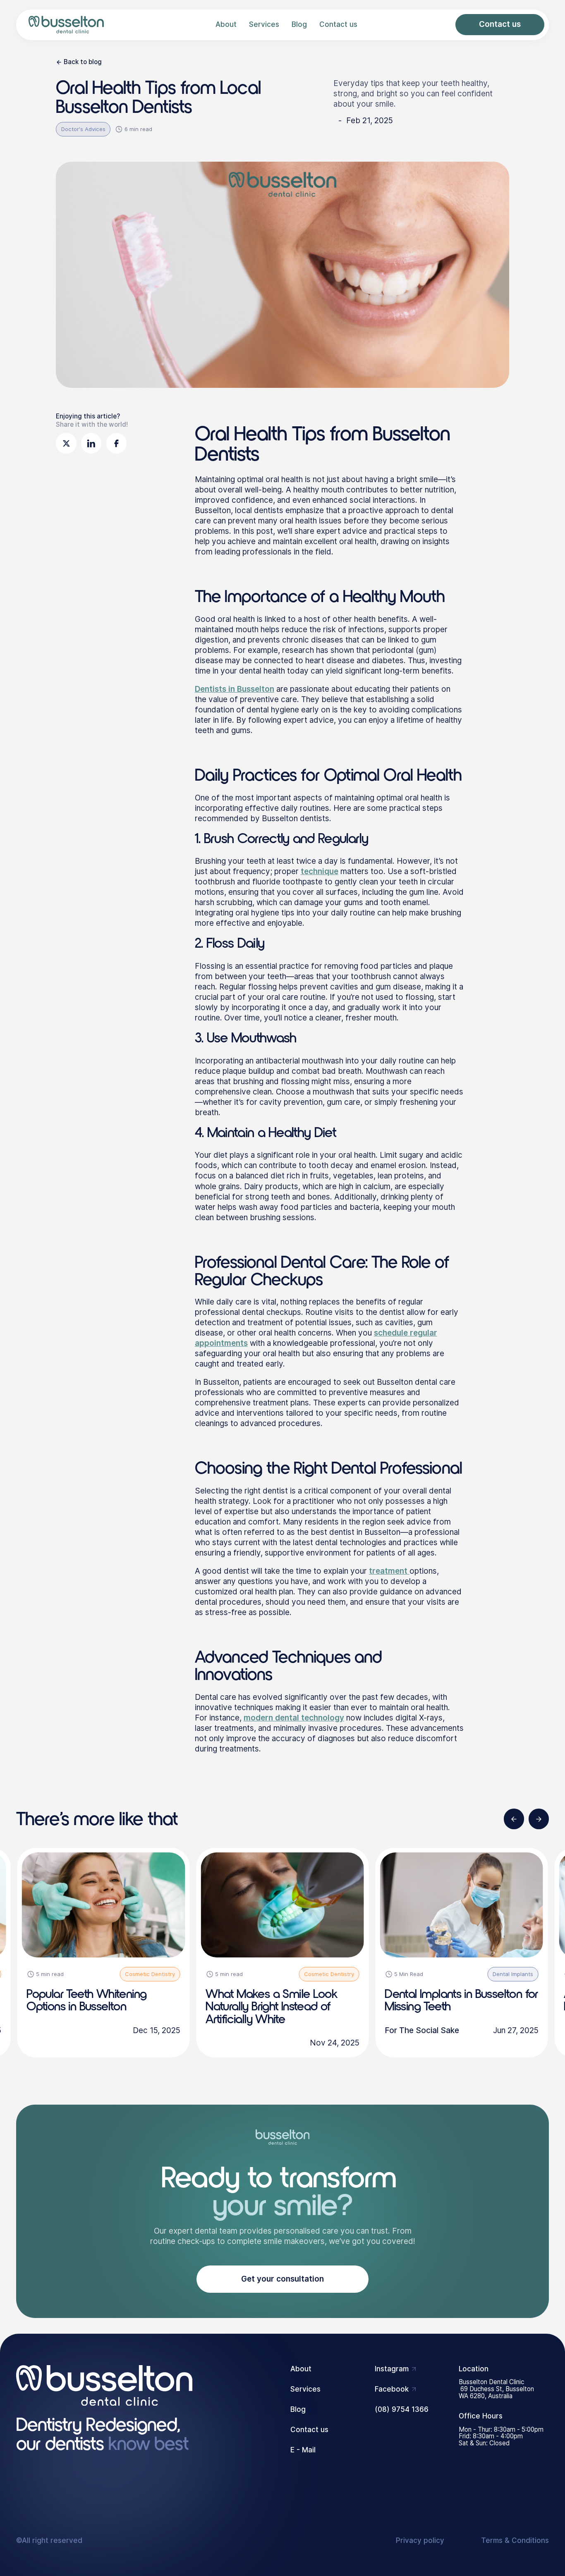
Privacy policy (420, 2541)
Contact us (338, 25)
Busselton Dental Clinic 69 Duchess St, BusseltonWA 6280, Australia (496, 2389)
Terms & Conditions (515, 2541)
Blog (299, 25)
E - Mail (303, 2450)
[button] (514, 1819)
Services (264, 25)
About (226, 25)
